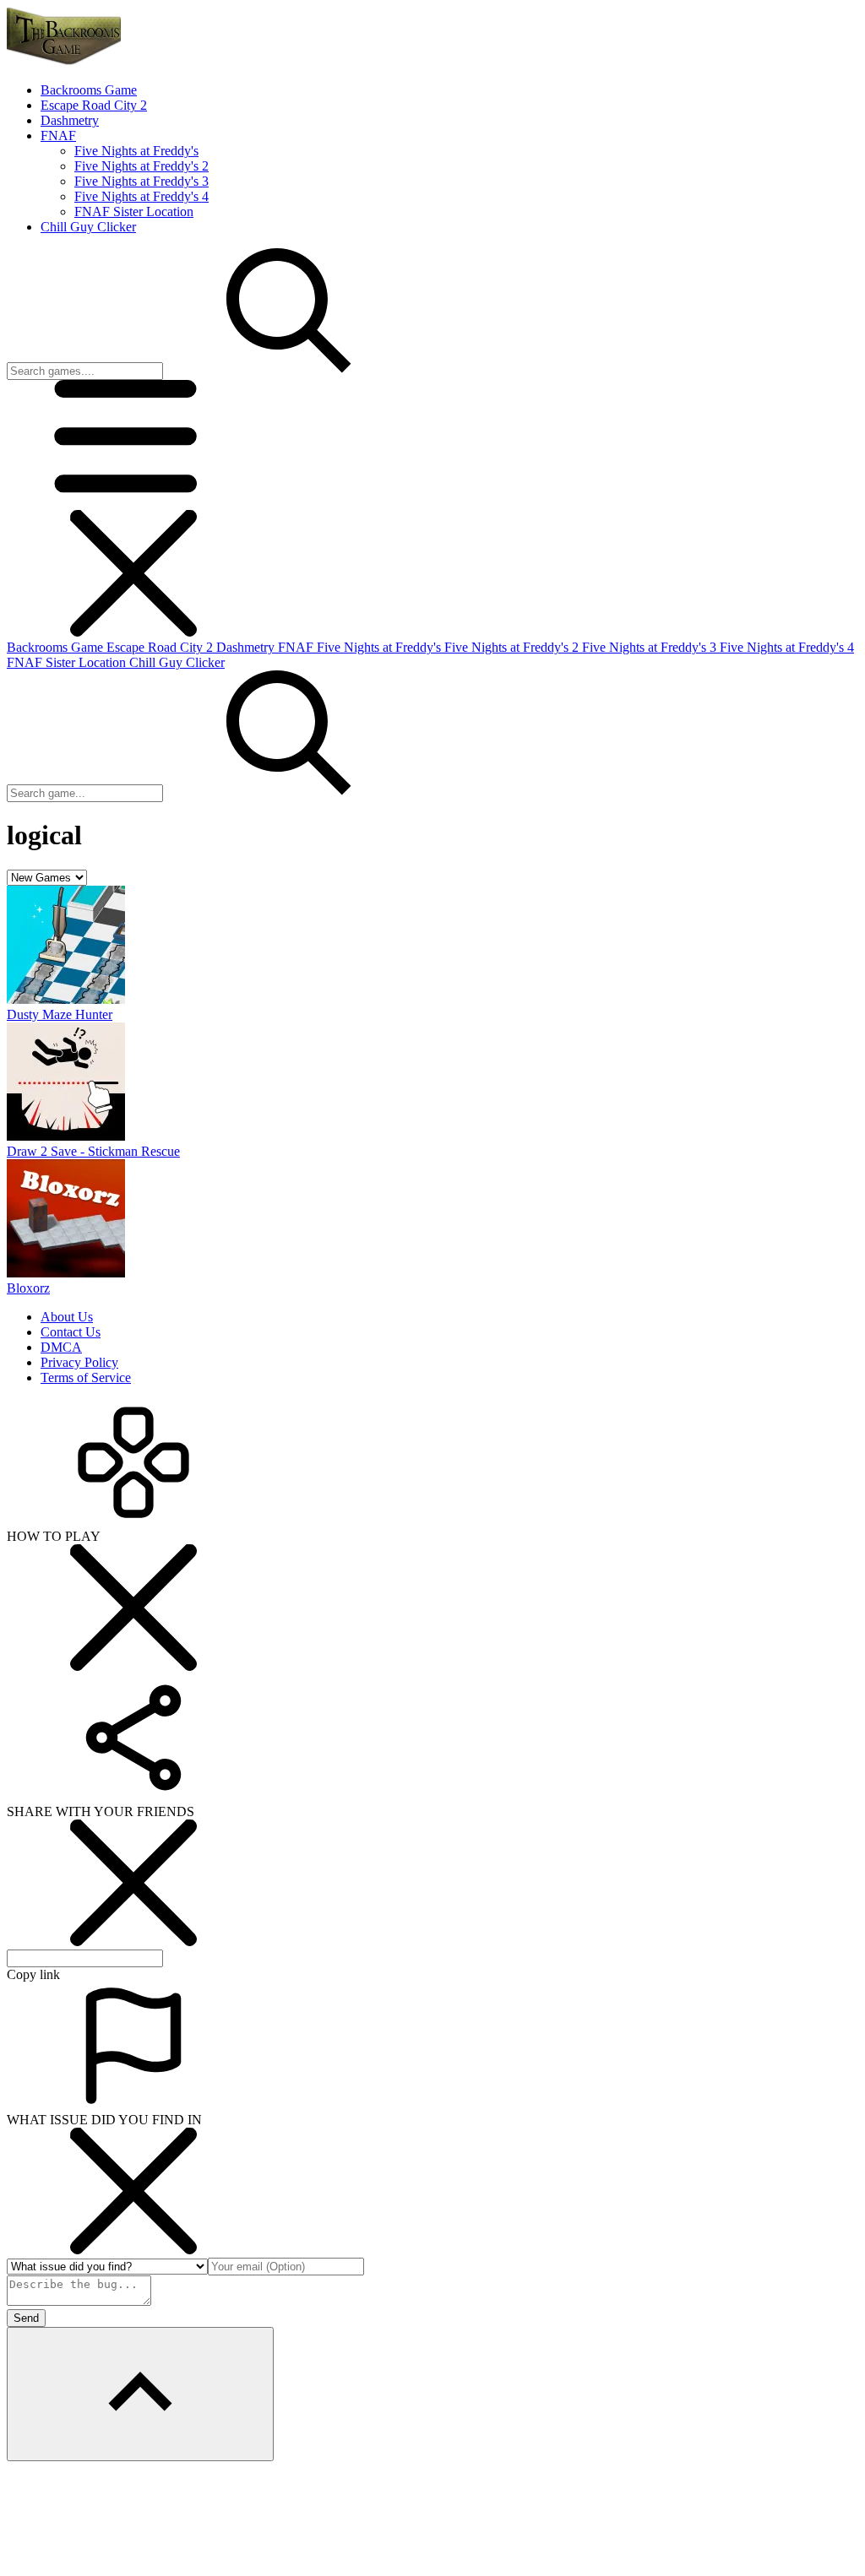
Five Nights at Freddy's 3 (141, 181)
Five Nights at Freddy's (136, 151)
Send (26, 2318)
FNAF (297, 647)
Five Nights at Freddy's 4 (141, 196)
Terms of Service (86, 1377)
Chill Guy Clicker (177, 662)
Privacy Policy (79, 1362)
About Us (67, 1317)
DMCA (61, 1347)
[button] (133, 502)
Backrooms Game (57, 647)
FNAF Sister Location (134, 212)
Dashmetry (247, 647)
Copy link (33, 1974)
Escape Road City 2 (161, 647)
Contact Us (71, 1332)
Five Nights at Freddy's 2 (141, 166)
